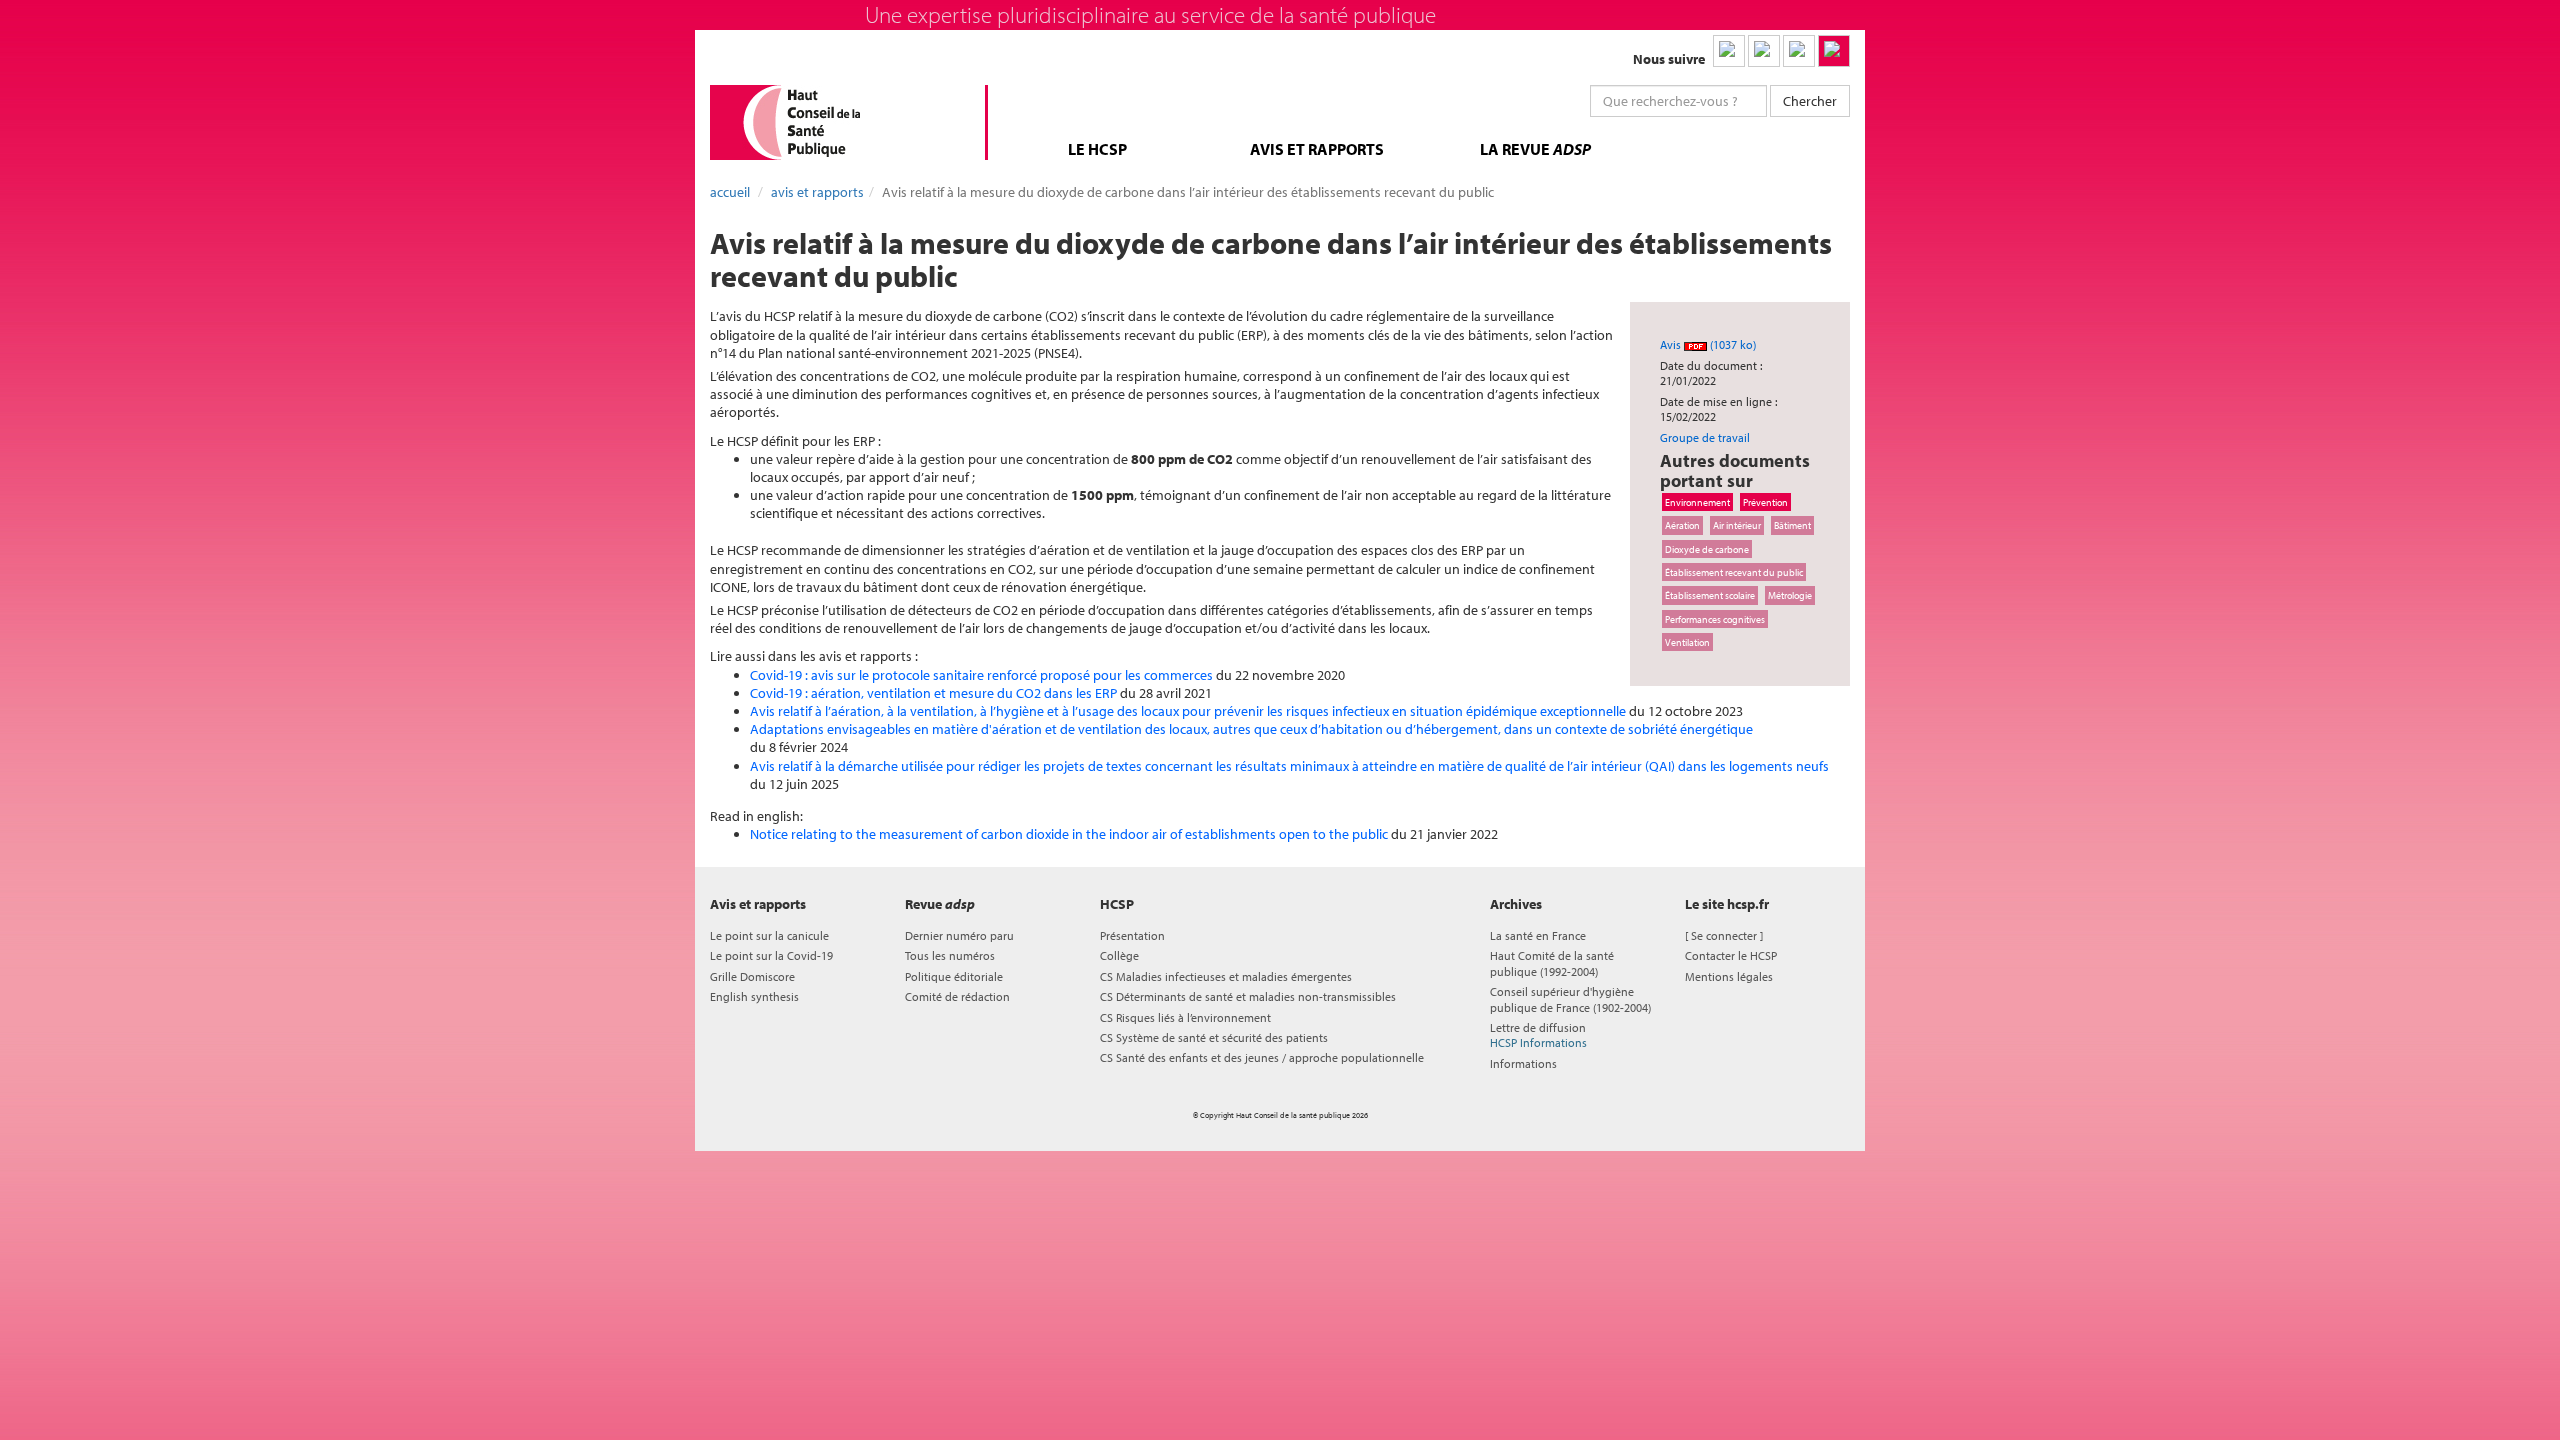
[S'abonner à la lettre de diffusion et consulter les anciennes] (1834, 51)
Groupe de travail (1705, 437)
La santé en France (1538, 935)
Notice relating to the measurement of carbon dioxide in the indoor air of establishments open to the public (1070, 834)
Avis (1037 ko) (1708, 344)
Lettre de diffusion (1538, 1035)
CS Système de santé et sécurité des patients (1214, 1037)
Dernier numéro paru (959, 935)
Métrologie (1790, 595)
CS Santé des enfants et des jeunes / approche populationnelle (1262, 1057)
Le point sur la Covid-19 (771, 955)
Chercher (1810, 101)
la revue (1535, 149)
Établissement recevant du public (1734, 572)
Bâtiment (1792, 525)
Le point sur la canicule (769, 935)
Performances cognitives (1715, 619)
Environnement (1697, 502)
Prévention (1765, 502)
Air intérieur (1737, 525)
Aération (1682, 525)
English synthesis (754, 996)
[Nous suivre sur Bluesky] (1764, 51)
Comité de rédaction (957, 996)
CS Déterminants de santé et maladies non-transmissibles (1248, 996)
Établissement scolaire (1710, 595)
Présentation (1132, 935)
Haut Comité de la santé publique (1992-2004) (1552, 963)
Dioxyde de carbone (1707, 549)
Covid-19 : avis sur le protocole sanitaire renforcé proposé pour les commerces (981, 675)
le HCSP (1097, 149)
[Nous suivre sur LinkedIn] (1729, 51)
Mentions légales (1729, 976)
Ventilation (1687, 642)
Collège (1119, 955)
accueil (730, 192)
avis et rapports (1317, 149)
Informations (1523, 1063)
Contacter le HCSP (1731, 955)
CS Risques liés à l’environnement (1185, 1017)
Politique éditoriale (954, 976)
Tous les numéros (950, 955)
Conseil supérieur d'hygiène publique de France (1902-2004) (1570, 999)
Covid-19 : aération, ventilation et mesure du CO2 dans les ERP (933, 693)
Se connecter (1724, 935)
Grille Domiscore (752, 976)
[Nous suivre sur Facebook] (1799, 51)
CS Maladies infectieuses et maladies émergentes (1226, 976)
